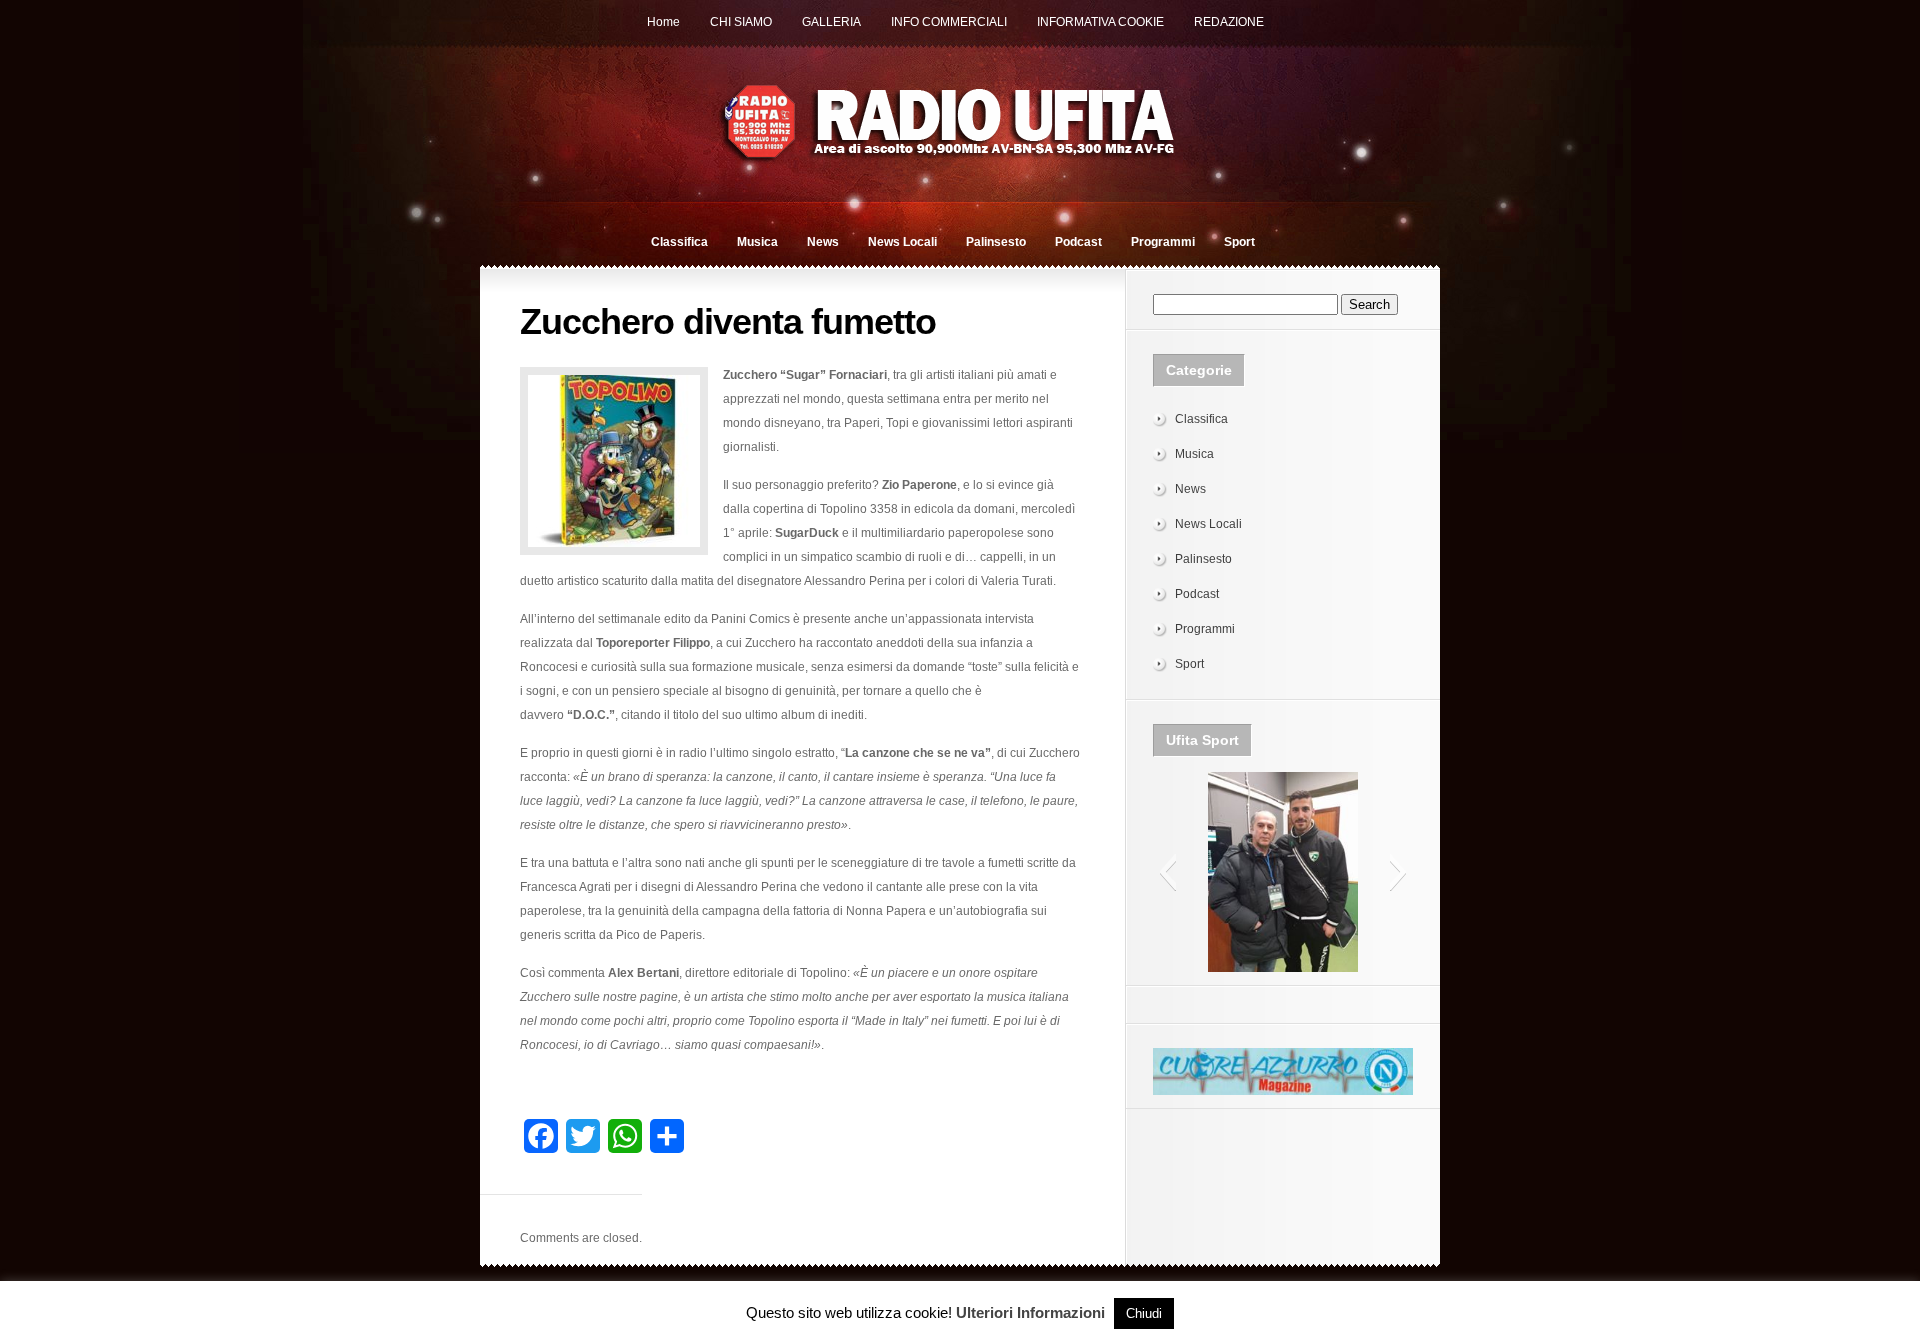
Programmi (1163, 242)
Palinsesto (996, 242)
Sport (1239, 242)
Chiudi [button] (1144, 1313)
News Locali (902, 242)
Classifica (679, 242)
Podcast (1078, 242)
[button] (1167, 872)
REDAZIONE (1229, 22)
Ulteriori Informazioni (1030, 1312)
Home (663, 22)
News (823, 242)
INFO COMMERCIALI (949, 22)
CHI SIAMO (741, 22)
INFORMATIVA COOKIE (1100, 22)
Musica (757, 242)
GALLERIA (831, 22)
